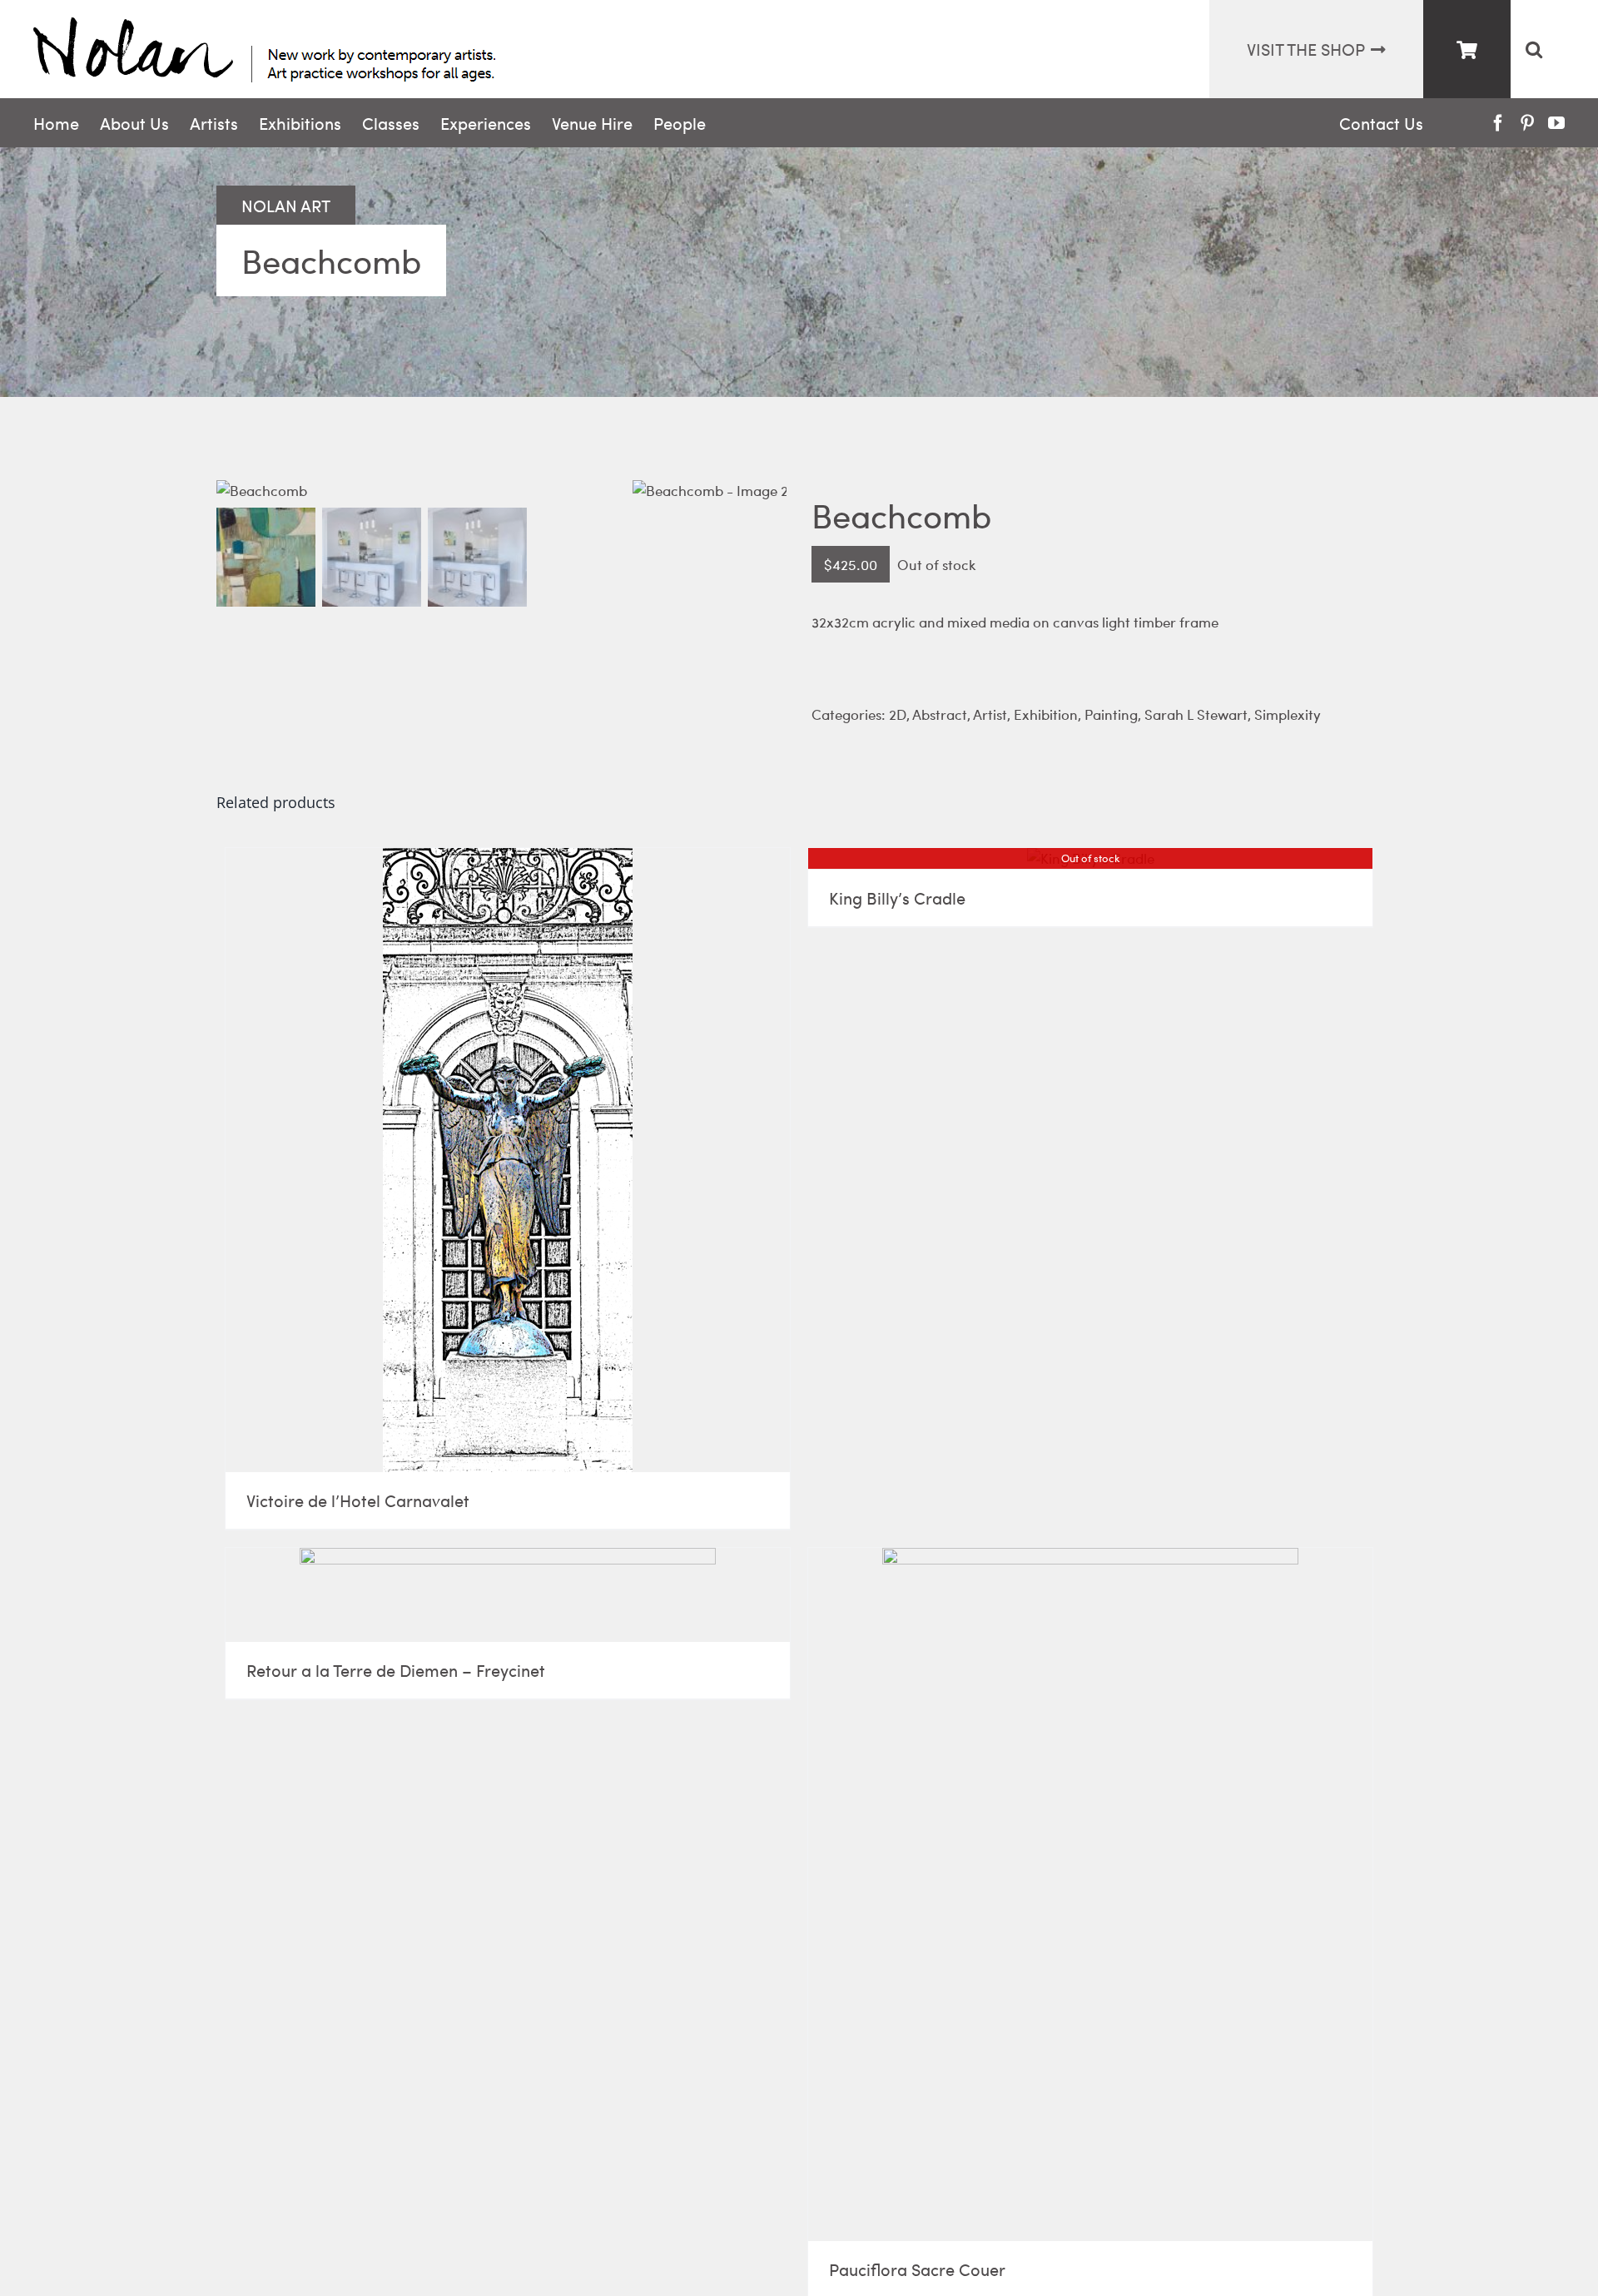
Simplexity (1288, 714)
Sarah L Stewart (1196, 714)
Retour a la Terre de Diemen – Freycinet (396, 1670)
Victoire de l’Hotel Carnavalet (358, 1500)
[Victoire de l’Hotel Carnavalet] (508, 1160)
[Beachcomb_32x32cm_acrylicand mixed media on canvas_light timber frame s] (424, 491)
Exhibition (1046, 714)
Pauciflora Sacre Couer (917, 2269)
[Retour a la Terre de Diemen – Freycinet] (508, 1595)
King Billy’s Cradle (897, 898)
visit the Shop (1306, 49)
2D (898, 714)
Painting (1111, 714)
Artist (990, 714)
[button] (1533, 49)
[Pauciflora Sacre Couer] (1090, 1894)
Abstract (940, 714)
